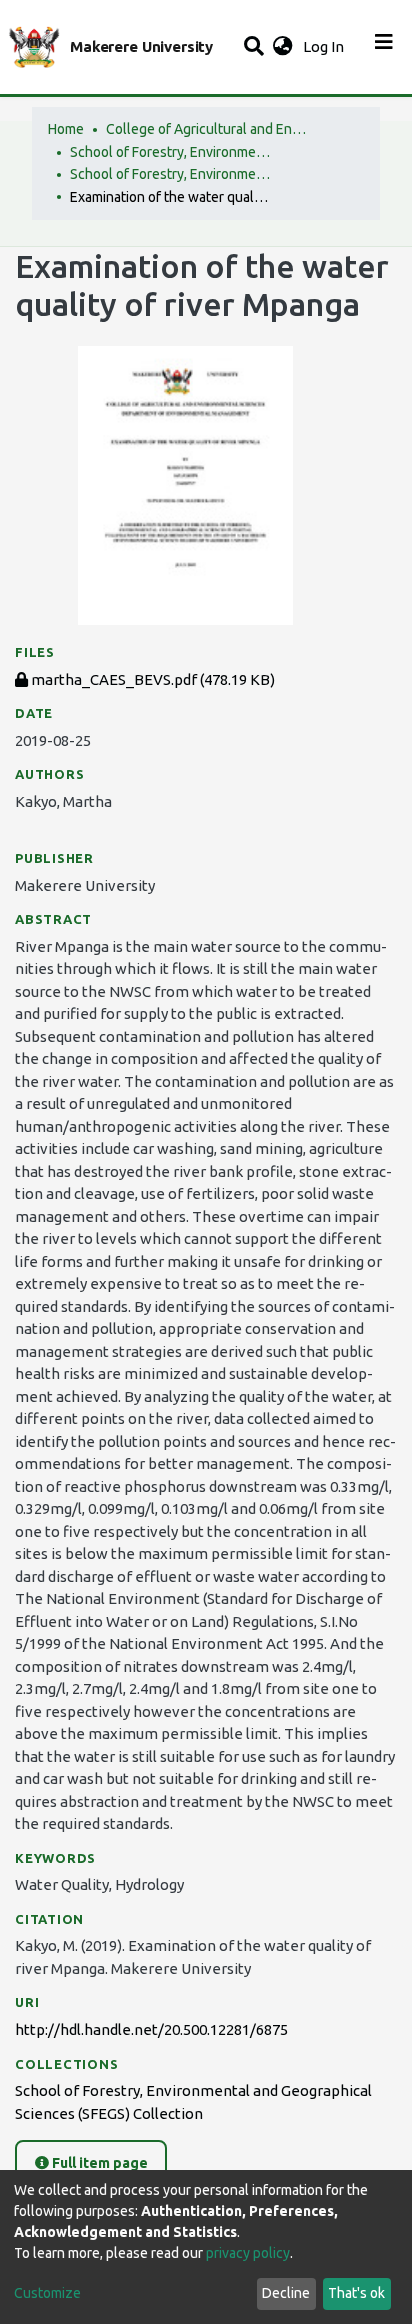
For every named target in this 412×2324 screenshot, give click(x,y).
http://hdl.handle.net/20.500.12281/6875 (151, 2029)
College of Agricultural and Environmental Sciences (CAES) (206, 129)
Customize (47, 2293)
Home (66, 129)
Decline (286, 2293)
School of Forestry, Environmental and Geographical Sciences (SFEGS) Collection (170, 174)
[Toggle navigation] (384, 47)
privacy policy (248, 2253)
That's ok (356, 2293)
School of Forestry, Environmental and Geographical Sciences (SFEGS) (170, 152)
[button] (282, 47)
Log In (325, 46)
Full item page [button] (98, 2163)
